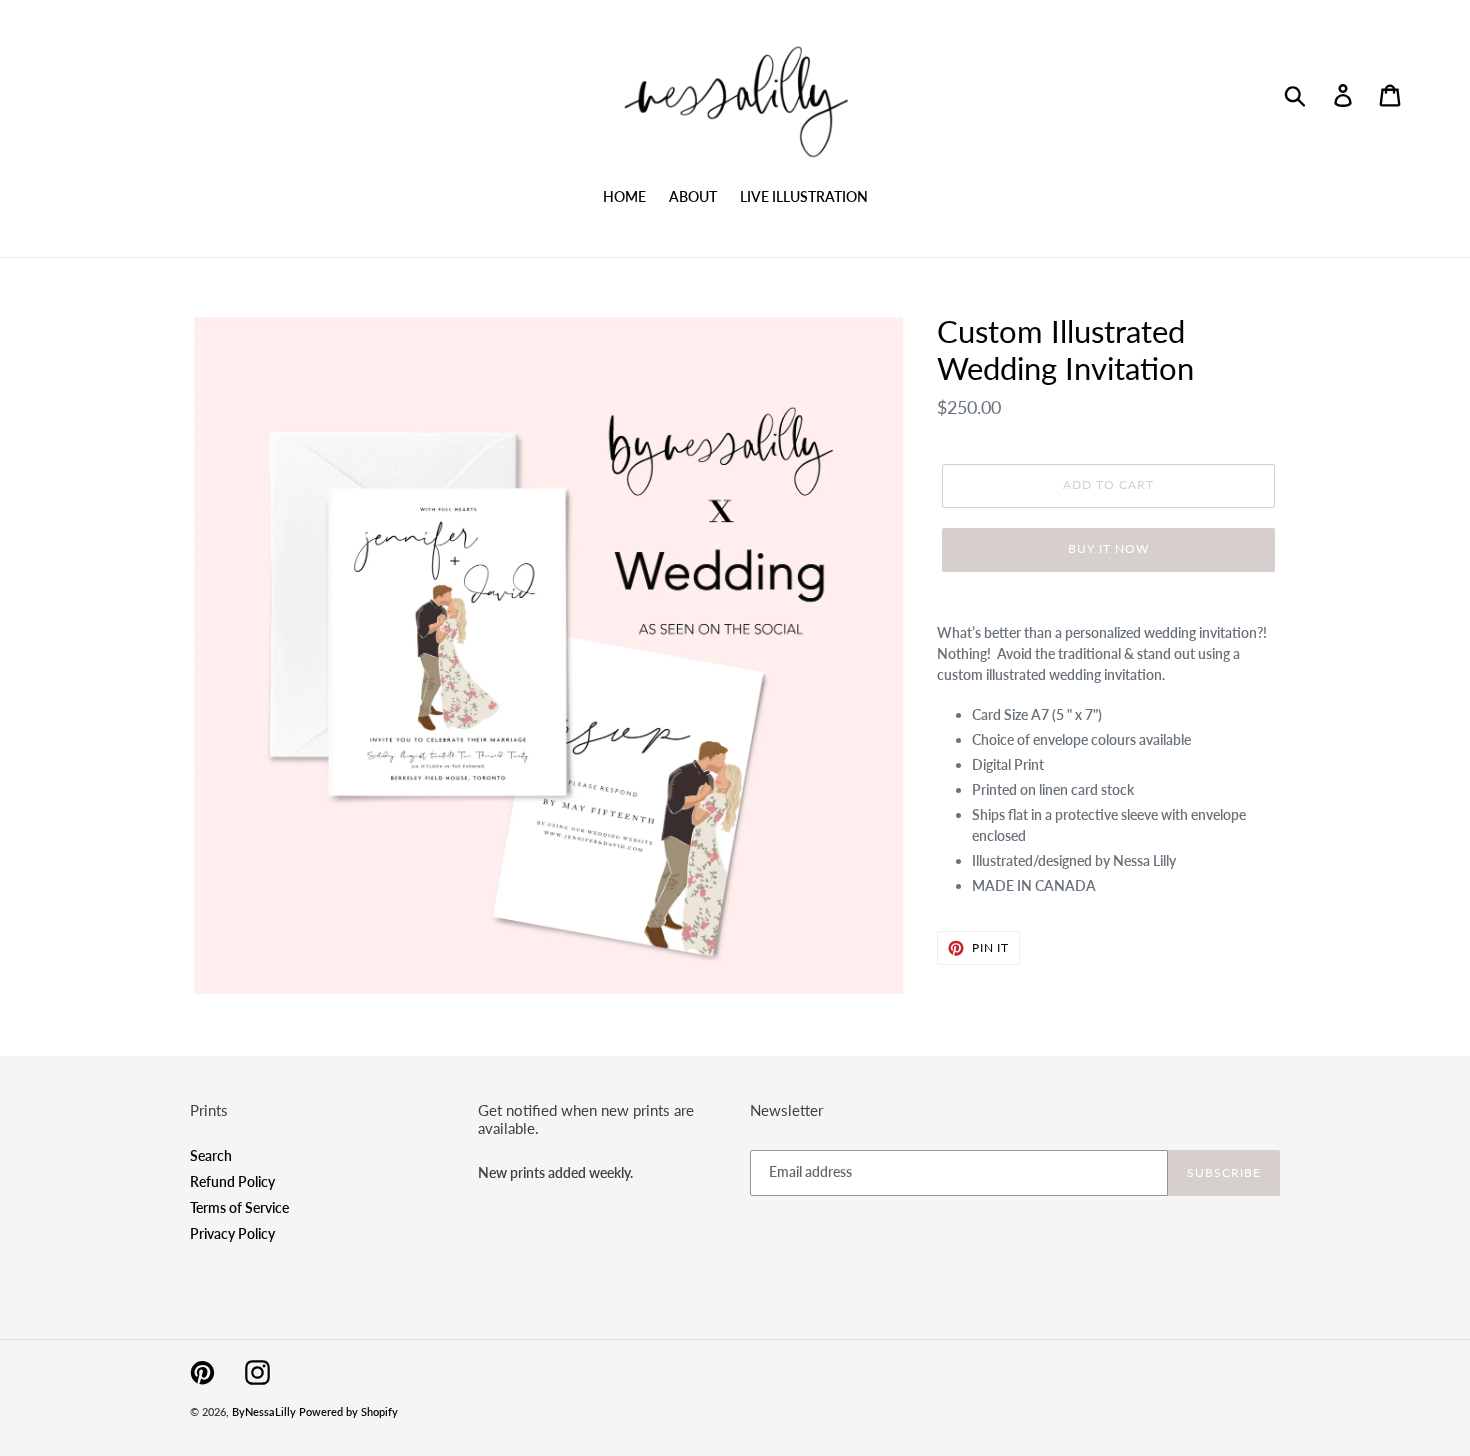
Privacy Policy (232, 1233)
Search (211, 1155)
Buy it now (1108, 548)
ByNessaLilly (264, 1411)
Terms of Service (239, 1207)
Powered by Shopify (348, 1411)
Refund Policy (232, 1181)
